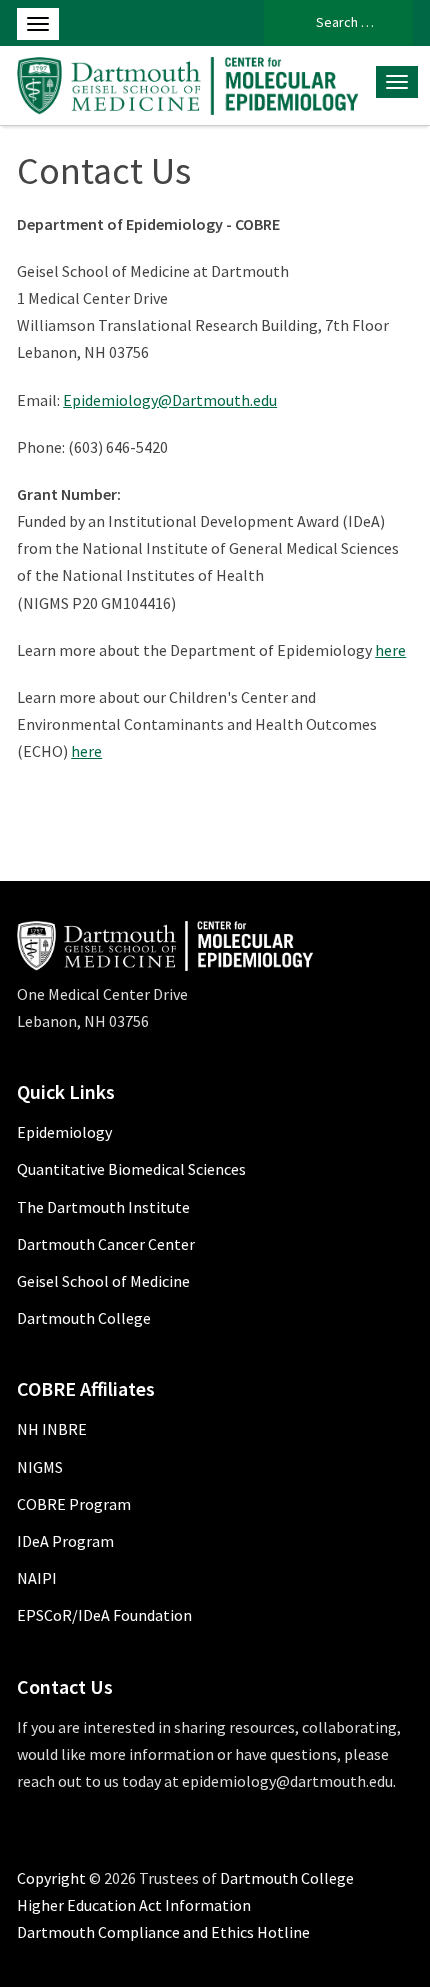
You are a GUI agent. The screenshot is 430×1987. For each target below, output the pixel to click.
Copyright (51, 1878)
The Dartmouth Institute (103, 1207)
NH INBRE (52, 1429)
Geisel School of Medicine (103, 1281)
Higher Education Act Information (134, 1905)
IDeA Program (65, 1541)
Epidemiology (64, 1132)
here (390, 650)
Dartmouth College (84, 1318)
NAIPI (37, 1578)
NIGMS (40, 1467)
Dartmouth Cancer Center (106, 1244)
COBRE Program (74, 1504)
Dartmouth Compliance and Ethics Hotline (163, 1932)
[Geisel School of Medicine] (190, 83)
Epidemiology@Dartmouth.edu (170, 400)
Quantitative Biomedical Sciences (131, 1169)
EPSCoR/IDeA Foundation (104, 1615)
